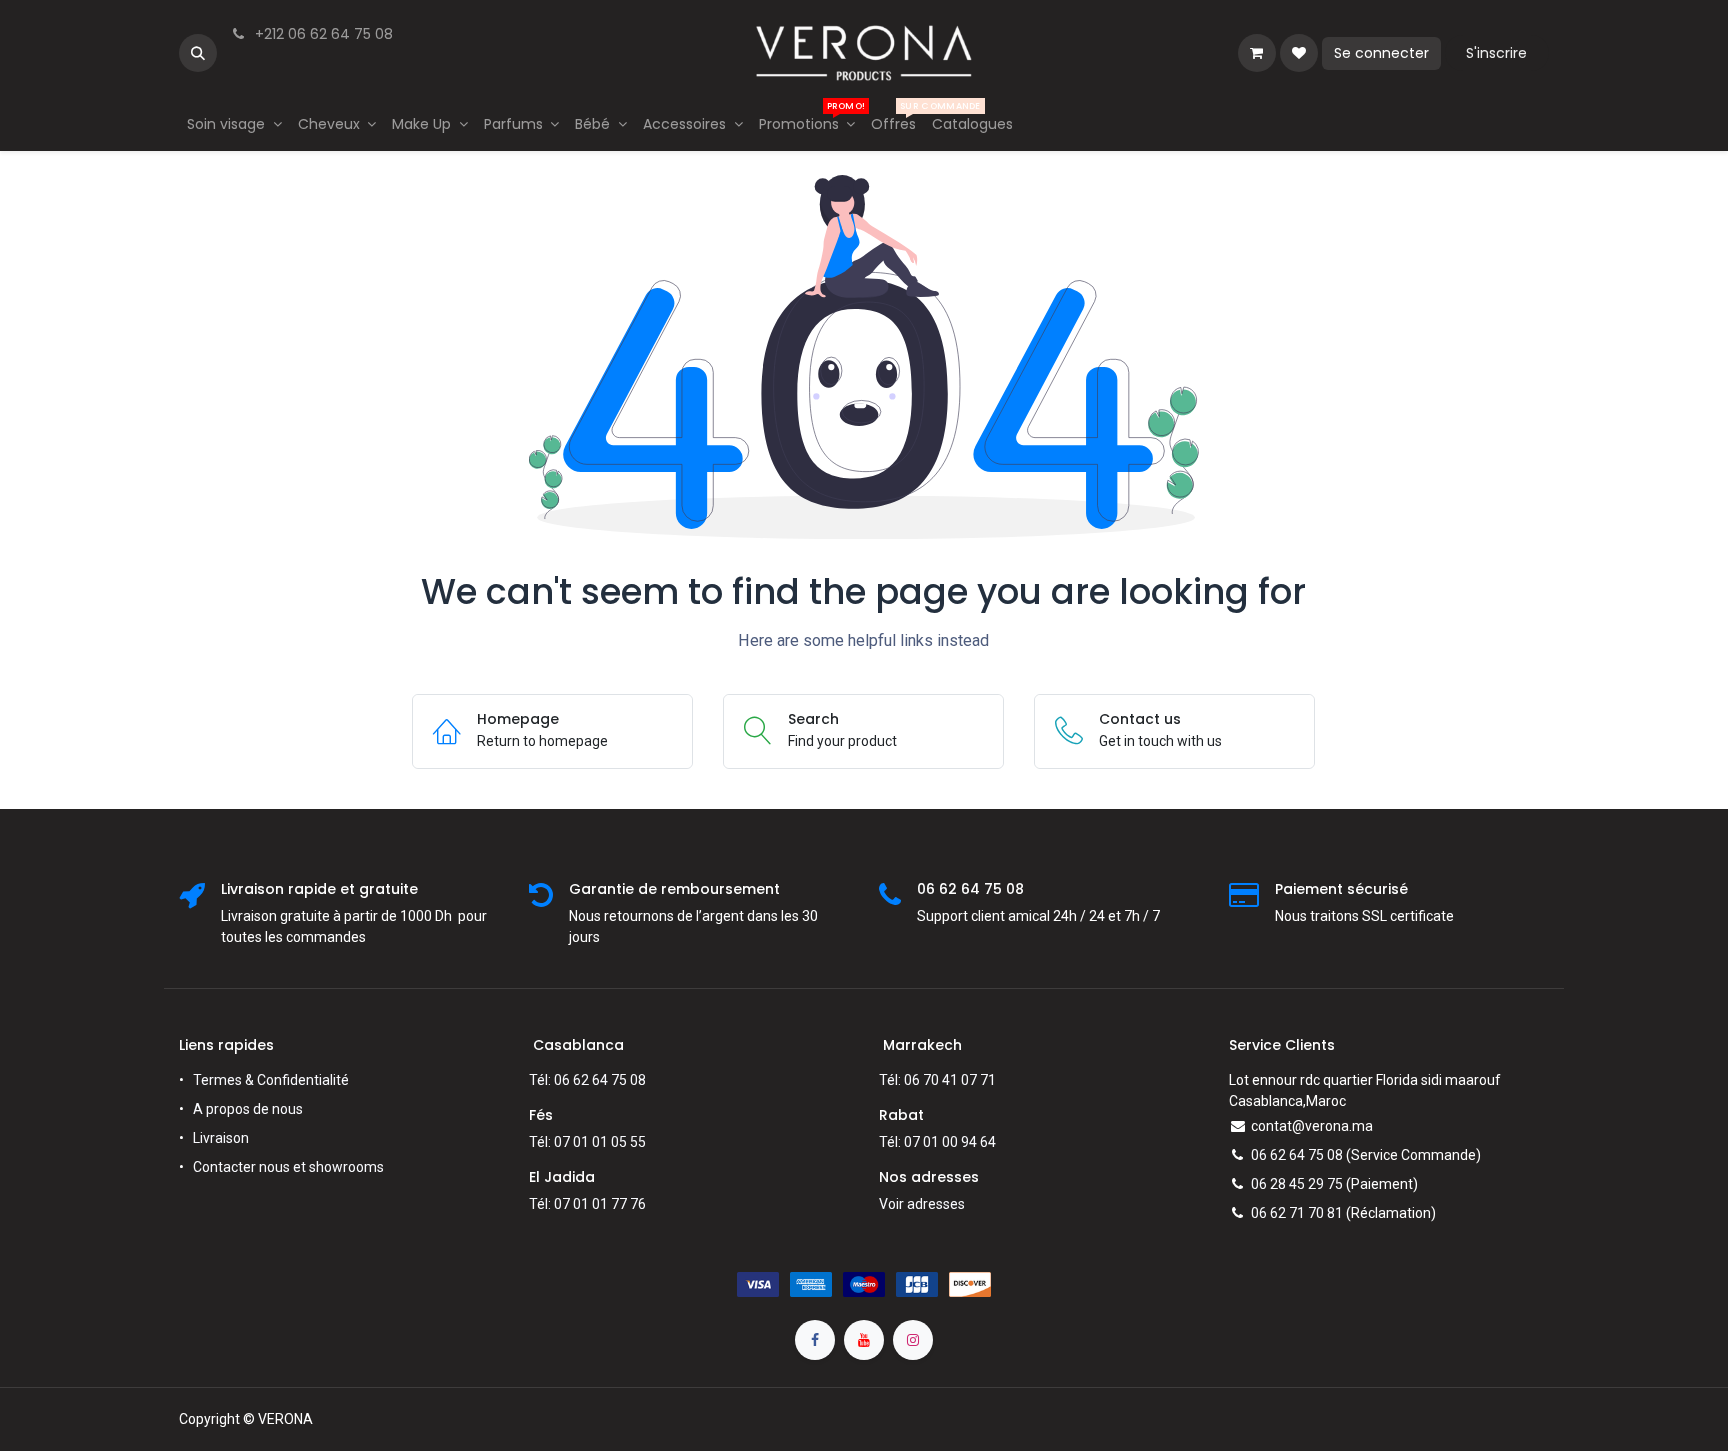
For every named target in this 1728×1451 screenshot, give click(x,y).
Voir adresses (922, 1204)
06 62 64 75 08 (1297, 1155)
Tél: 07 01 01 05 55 (587, 1142)
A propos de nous (248, 1109)
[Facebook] (815, 1340)
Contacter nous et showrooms (288, 1167)
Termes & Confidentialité (271, 1080)
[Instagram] (913, 1340)
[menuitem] (234, 124)
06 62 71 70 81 (1297, 1213)
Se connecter (1381, 53)
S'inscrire (1496, 53)
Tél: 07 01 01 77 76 (587, 1204)
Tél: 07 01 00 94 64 (937, 1142)
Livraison (221, 1138)
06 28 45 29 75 (1297, 1184)
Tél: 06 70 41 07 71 (937, 1080)
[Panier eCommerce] (1257, 53)
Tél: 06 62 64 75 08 (587, 1080)
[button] (198, 53)
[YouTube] (864, 1340)
